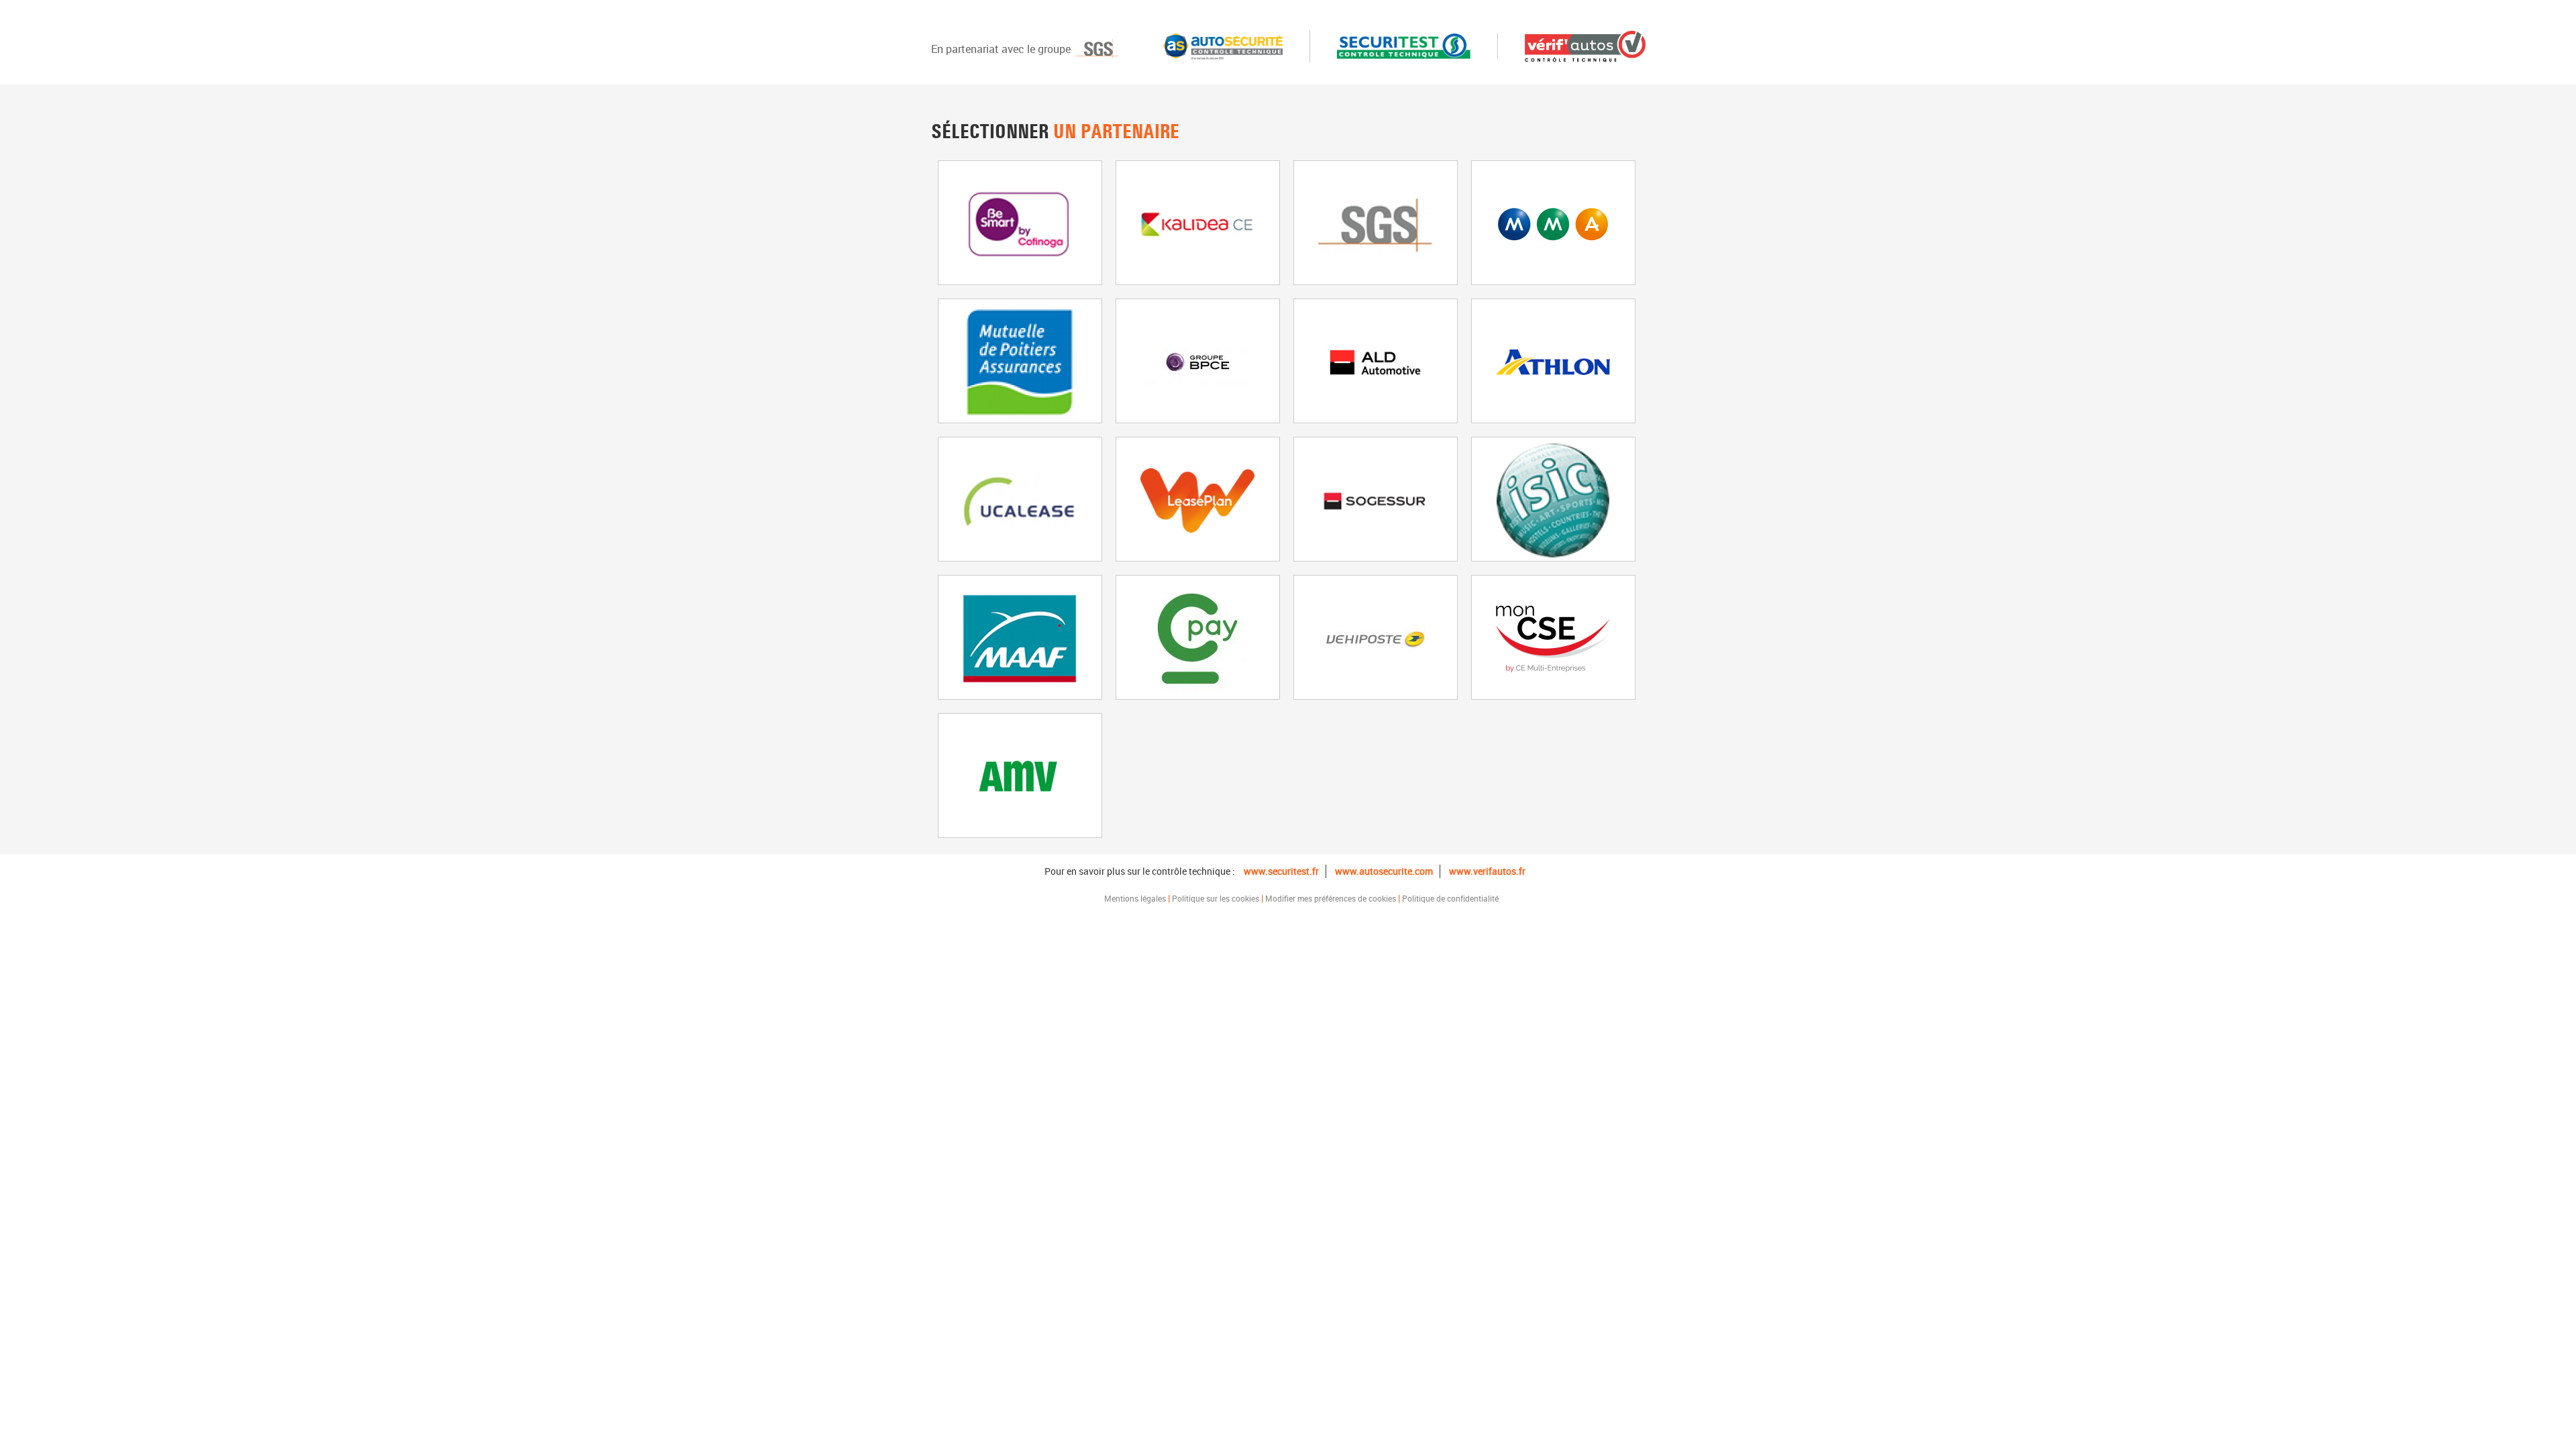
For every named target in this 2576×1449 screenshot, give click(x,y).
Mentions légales (1135, 898)
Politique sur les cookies (1216, 898)
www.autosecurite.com (1384, 871)
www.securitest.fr (1281, 871)
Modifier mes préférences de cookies (1331, 898)
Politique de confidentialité (1450, 898)
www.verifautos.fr (1487, 871)
